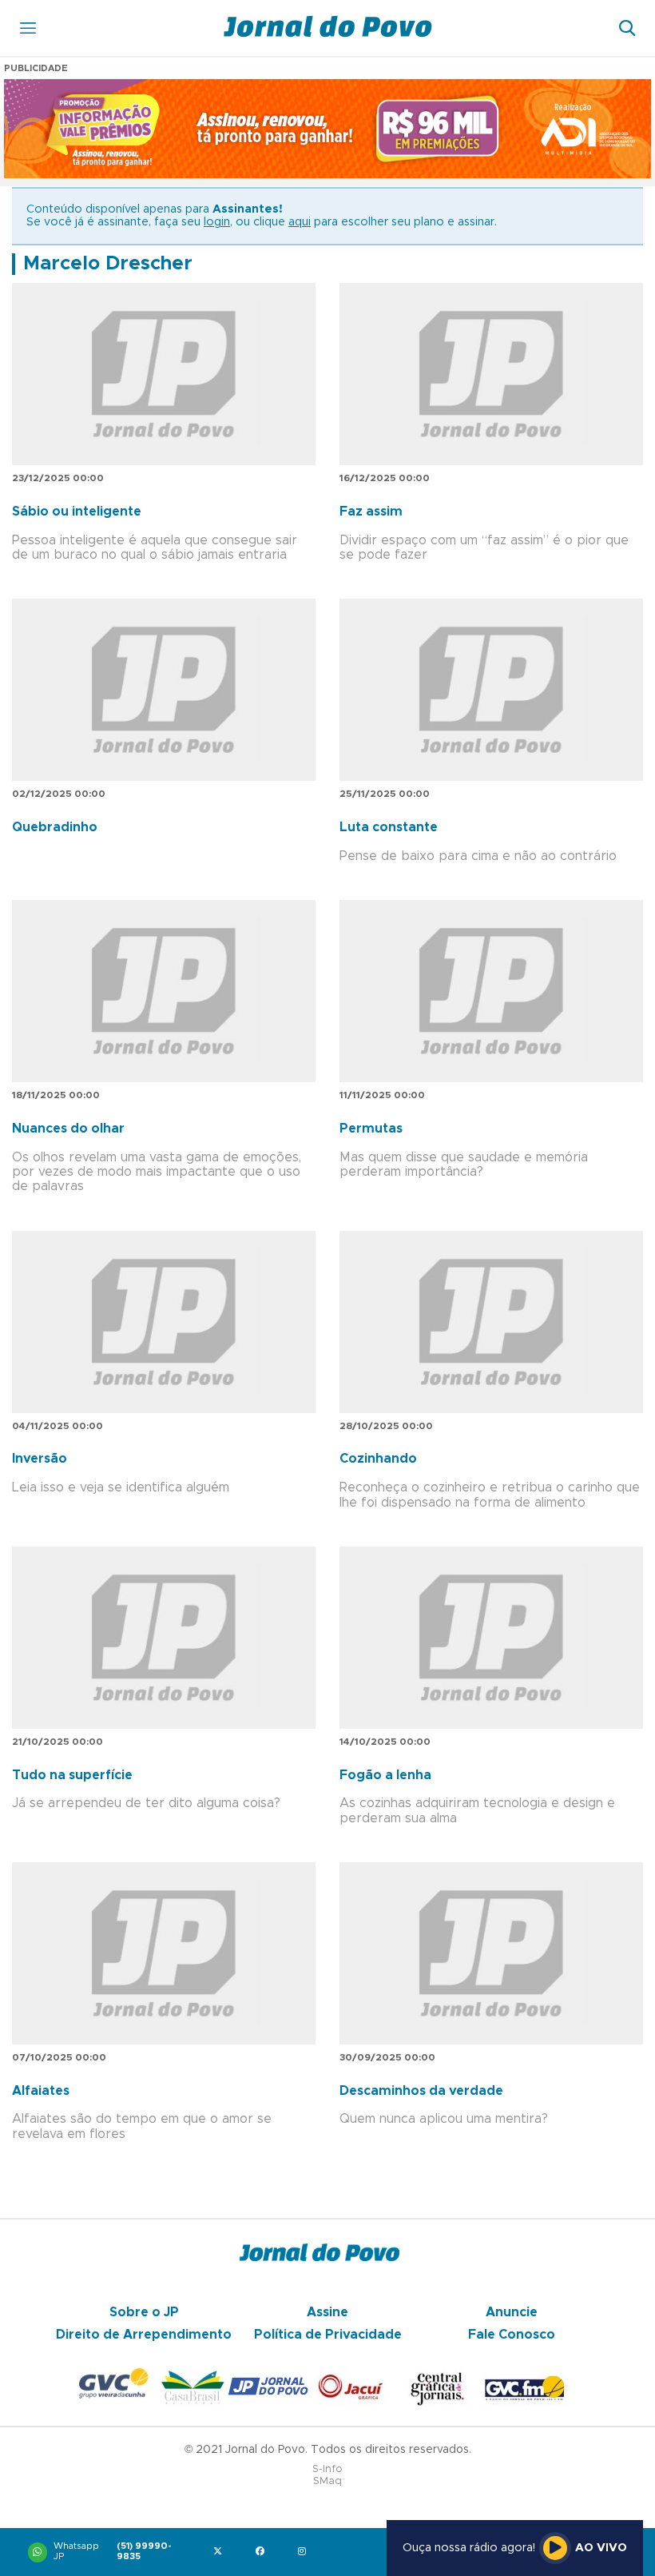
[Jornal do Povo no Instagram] (306, 2552)
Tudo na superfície (72, 1775)
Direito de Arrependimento (144, 2335)
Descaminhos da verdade (421, 2091)
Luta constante (389, 827)
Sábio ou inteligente (77, 512)
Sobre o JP (144, 2312)
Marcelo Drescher (108, 264)
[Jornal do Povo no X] (221, 2552)
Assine (327, 2312)
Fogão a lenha (385, 1775)
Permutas (371, 1129)
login (217, 222)
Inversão (40, 1459)
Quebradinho (55, 827)
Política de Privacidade (328, 2335)
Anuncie (512, 2312)
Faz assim (371, 512)
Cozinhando (378, 1459)
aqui (300, 222)
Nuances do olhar (68, 1129)
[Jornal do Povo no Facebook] (263, 2552)
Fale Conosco (512, 2335)
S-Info (327, 2469)
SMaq (327, 2481)
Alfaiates (41, 2091)
